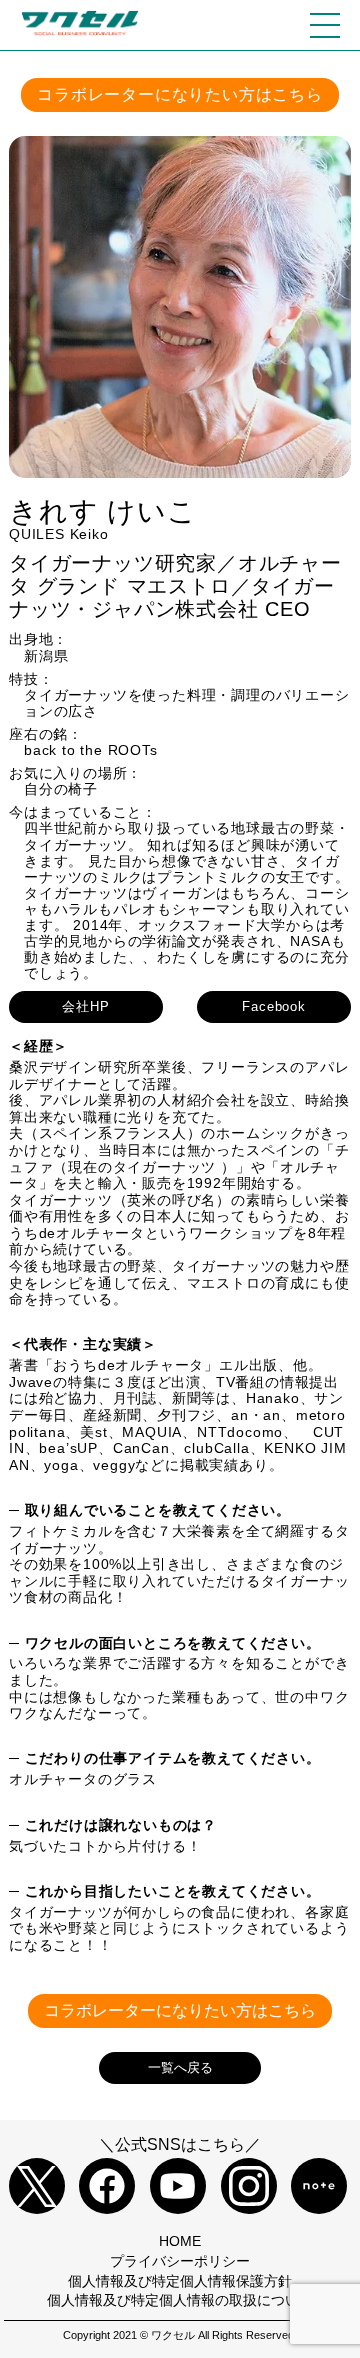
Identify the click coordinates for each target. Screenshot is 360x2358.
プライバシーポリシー (180, 2261)
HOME (180, 2241)
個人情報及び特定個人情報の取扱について (180, 2300)
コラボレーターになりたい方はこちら (180, 94)
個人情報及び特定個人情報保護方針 (180, 2281)
